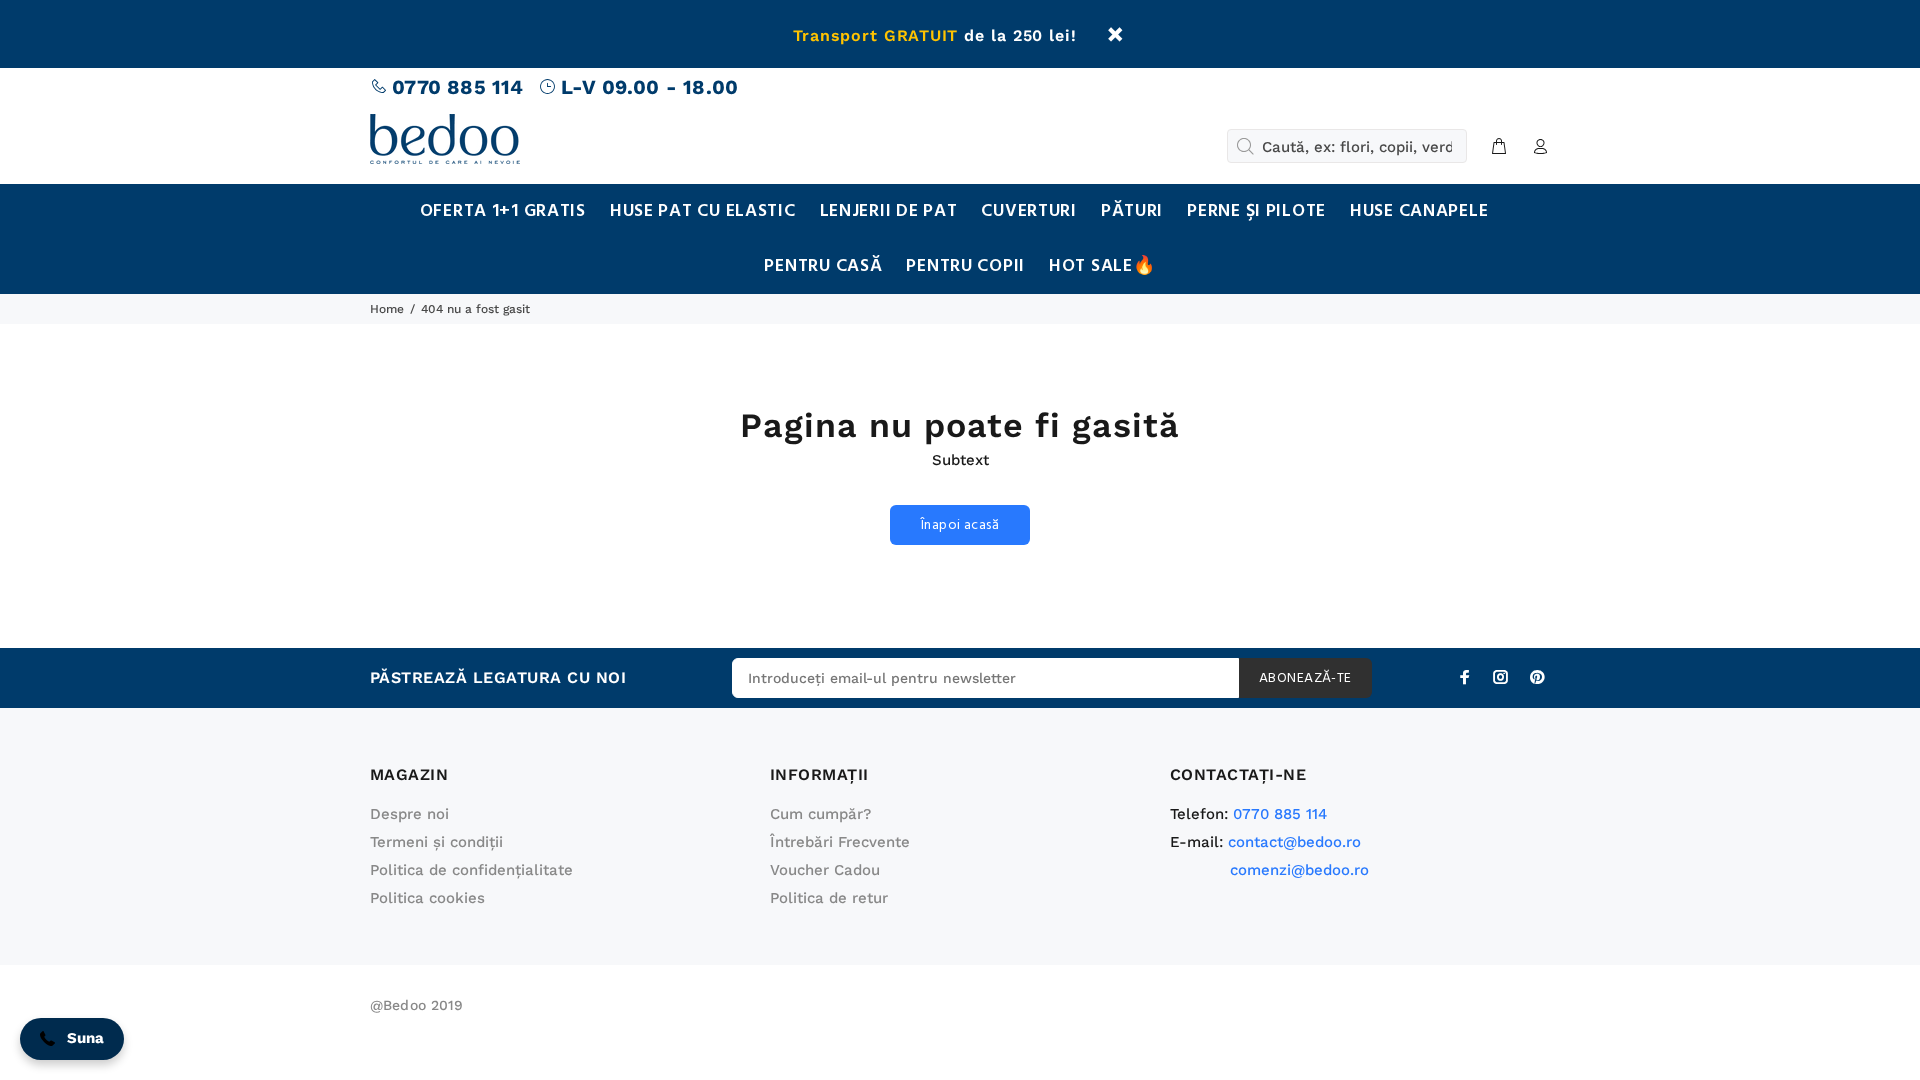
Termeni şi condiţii (436, 842)
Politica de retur (829, 898)
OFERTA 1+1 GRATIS (503, 211)
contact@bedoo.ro (1294, 842)
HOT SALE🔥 (1102, 266)
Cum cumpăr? (820, 814)
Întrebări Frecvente (840, 842)
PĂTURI (1132, 211)
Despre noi (409, 814)
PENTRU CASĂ (823, 266)
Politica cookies (427, 898)
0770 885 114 (457, 87)
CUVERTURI (1028, 211)
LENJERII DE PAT (889, 211)
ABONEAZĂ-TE (1305, 678)
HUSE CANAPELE (1419, 211)
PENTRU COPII (965, 266)
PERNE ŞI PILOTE (1256, 211)
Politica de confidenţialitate (471, 870)
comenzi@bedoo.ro (1299, 870)
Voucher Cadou (825, 870)
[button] (72, 1039)
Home (387, 309)
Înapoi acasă (960, 525)
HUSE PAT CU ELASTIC (703, 211)
